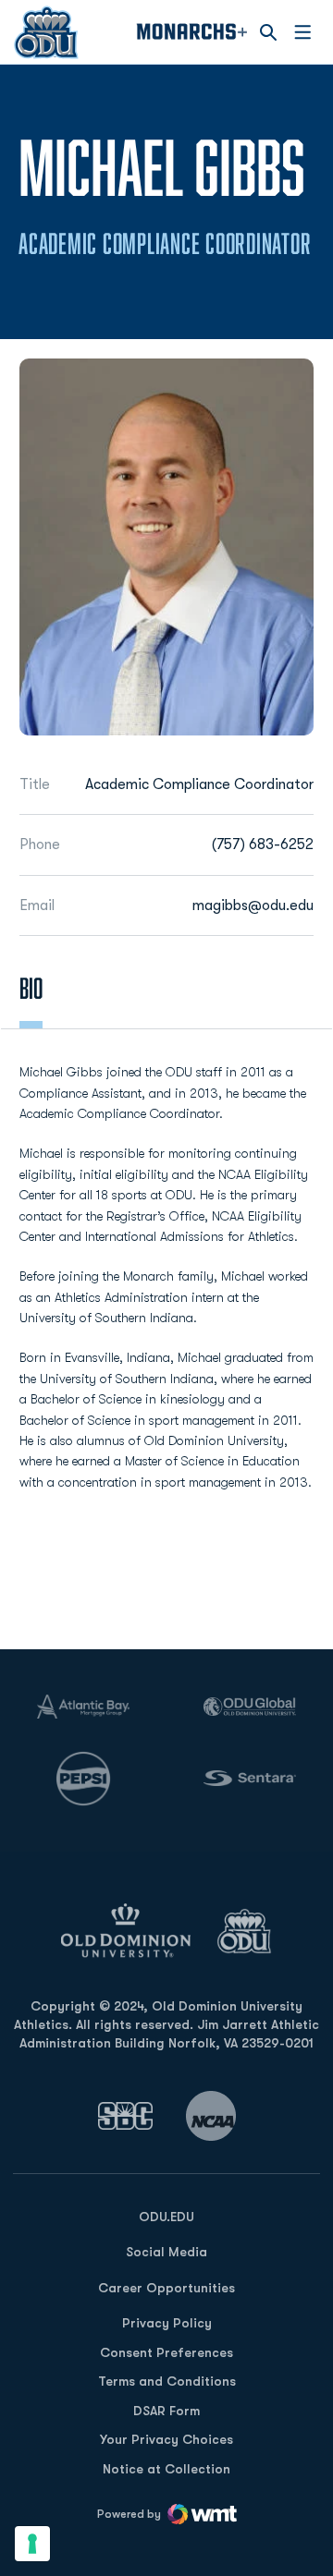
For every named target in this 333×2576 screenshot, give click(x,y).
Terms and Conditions (167, 2381)
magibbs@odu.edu (253, 905)
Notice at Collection (166, 2469)
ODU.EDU (166, 2216)
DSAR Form (166, 2411)
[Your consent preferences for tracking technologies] (32, 2544)
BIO (31, 988)
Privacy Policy (167, 2323)
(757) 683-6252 (263, 844)
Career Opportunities (166, 2288)
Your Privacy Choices (166, 2439)
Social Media (166, 2252)
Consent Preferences (166, 2352)
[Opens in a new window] (126, 2115)
